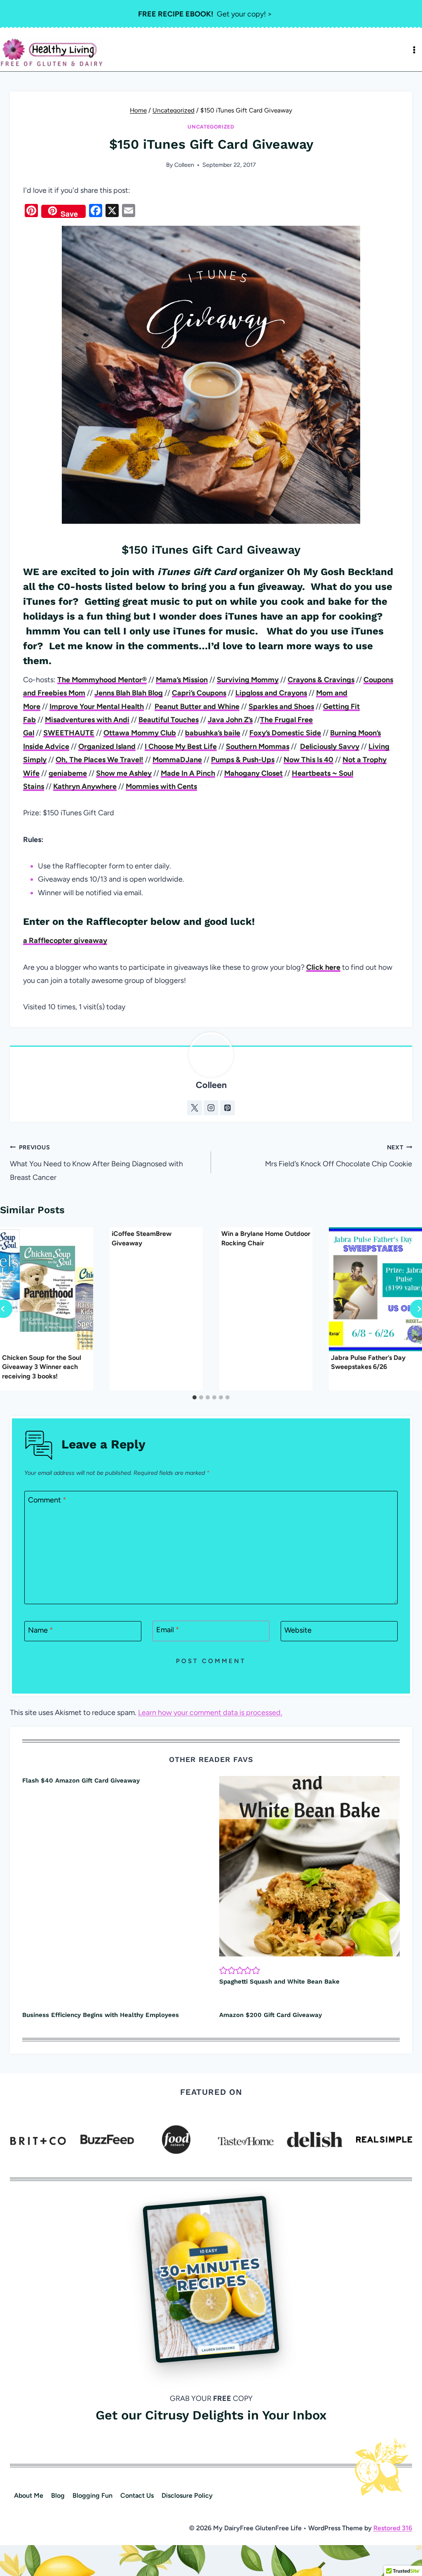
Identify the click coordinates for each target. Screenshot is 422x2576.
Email (168, 1630)
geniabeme (68, 773)
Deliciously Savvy (330, 746)
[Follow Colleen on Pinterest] (227, 1108)
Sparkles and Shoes (281, 707)
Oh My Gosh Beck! (331, 572)
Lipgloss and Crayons (271, 693)
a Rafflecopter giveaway (65, 941)
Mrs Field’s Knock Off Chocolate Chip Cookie (339, 1156)
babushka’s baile (213, 733)
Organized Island (107, 746)
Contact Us (137, 2495)
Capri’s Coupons (199, 693)
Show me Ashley (124, 773)
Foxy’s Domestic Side (285, 733)
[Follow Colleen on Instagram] (211, 1108)
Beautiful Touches (169, 720)
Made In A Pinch (188, 773)
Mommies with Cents (161, 786)
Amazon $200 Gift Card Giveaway (271, 2015)
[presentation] (47, 1289)
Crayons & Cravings (321, 680)
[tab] (195, 1397)
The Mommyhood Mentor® (102, 680)
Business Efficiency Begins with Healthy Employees (101, 2015)
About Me (29, 2495)
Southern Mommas (258, 746)
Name (41, 1631)
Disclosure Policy (187, 2495)
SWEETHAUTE (69, 733)
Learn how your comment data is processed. (210, 1713)
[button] (223, 1970)
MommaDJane (177, 760)
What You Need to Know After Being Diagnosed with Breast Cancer (96, 1163)
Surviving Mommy (248, 680)
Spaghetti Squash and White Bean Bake (279, 1982)
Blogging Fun (93, 2495)
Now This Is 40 (308, 760)
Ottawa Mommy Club (140, 733)
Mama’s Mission (182, 680)
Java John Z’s (230, 720)
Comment (47, 1500)
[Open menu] (414, 50)
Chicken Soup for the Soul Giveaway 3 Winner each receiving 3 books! (42, 1367)
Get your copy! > (205, 14)
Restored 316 (393, 2528)
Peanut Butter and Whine (197, 707)
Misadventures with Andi (87, 720)
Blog (58, 2495)
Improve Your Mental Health (97, 707)
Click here (323, 967)
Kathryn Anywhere (85, 786)
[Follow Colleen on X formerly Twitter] (195, 1108)
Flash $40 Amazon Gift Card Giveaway (81, 1781)
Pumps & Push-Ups (243, 760)
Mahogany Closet (253, 773)
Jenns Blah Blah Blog (129, 693)
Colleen (184, 165)
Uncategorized (211, 127)
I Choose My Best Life (181, 746)
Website (298, 1631)
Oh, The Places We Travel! (100, 760)
